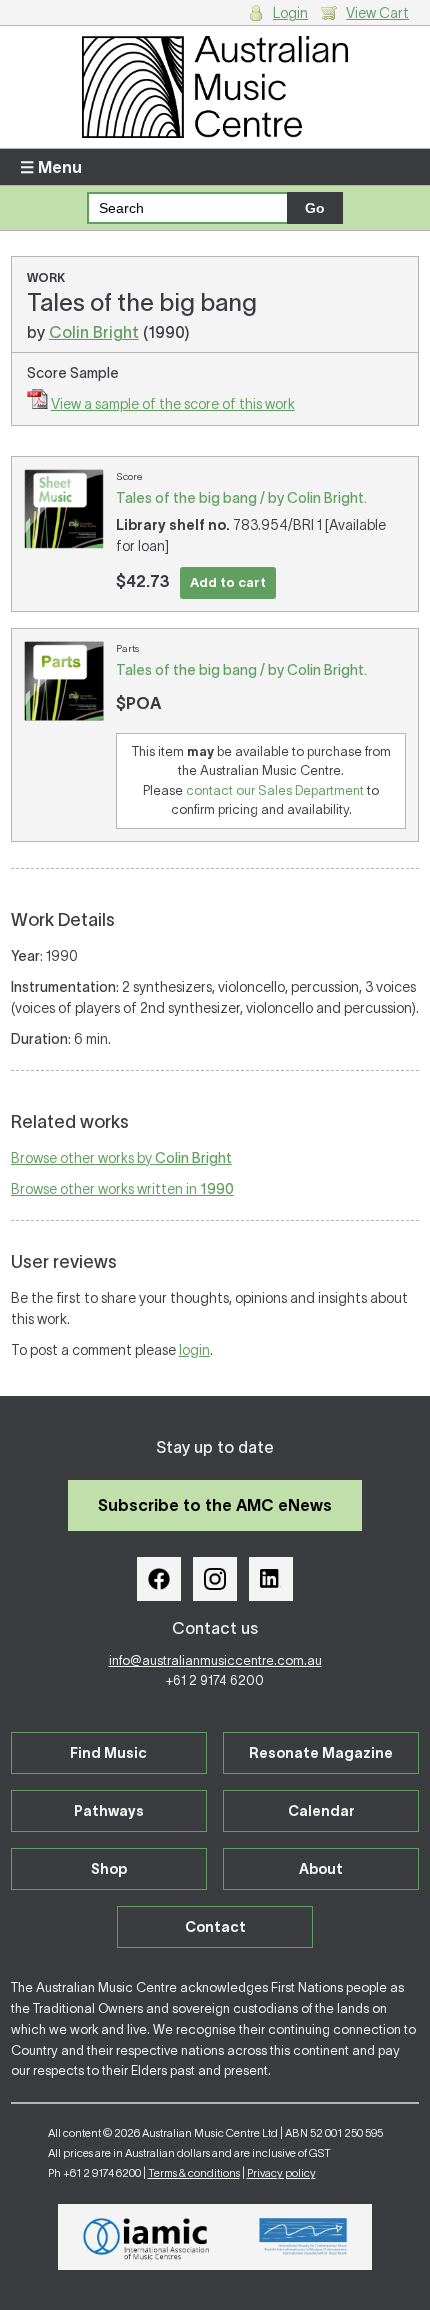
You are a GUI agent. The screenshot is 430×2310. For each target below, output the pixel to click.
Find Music (108, 1753)
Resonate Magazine (321, 1753)
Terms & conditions (194, 2173)
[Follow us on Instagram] (215, 1579)
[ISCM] (303, 2237)
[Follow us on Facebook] (159, 1579)
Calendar (321, 1811)
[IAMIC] (146, 2237)
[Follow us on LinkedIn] (271, 1579)
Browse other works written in (122, 1189)
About (321, 1869)
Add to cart (228, 582)
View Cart (377, 13)
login (194, 1350)
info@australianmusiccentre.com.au (215, 1660)
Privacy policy (281, 2173)
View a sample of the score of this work (173, 404)
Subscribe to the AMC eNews (215, 1505)
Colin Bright (94, 332)
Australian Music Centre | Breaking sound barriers (215, 87)
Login (290, 13)
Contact (215, 1927)
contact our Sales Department (275, 790)
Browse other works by (121, 1158)
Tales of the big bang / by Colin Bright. (241, 498)
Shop (109, 1869)
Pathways (109, 1811)
